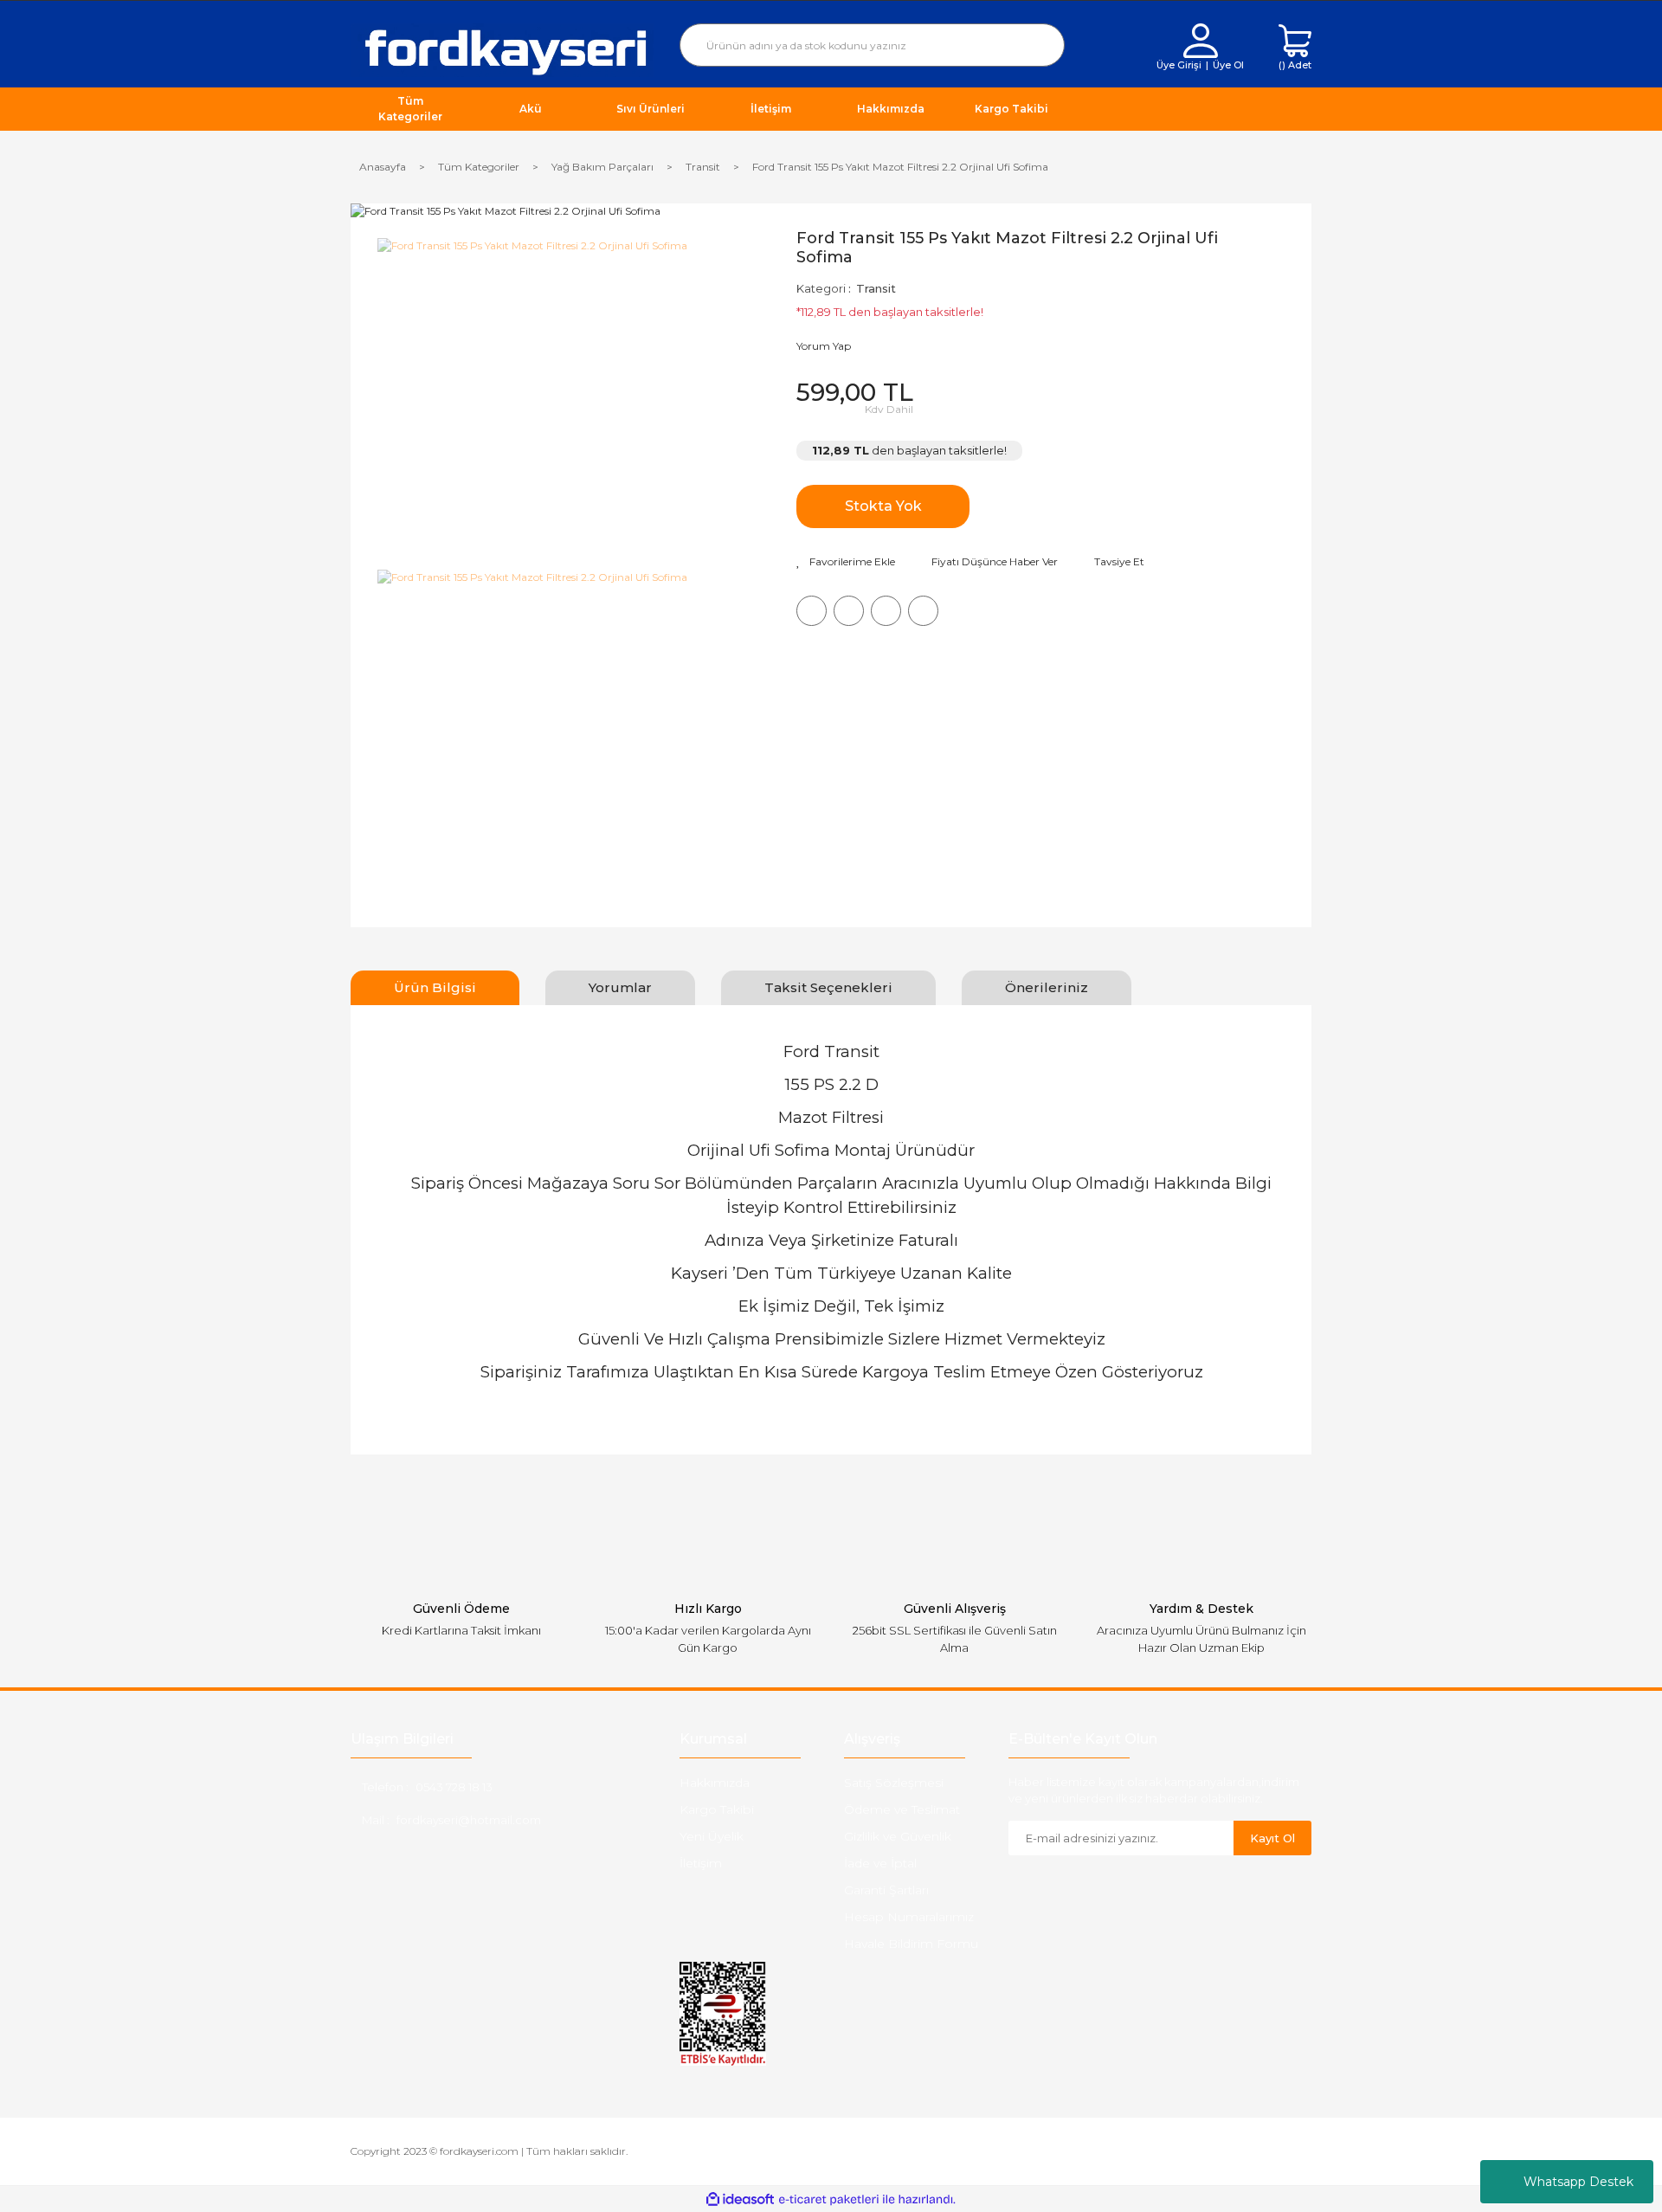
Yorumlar (620, 987)
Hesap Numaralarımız (909, 1917)
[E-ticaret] (829, 2199)
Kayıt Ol (1272, 1838)
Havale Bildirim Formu (911, 1944)
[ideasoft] (740, 2199)
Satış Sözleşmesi (894, 1783)
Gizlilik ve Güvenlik (898, 1836)
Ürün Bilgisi (435, 987)
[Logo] (502, 49)
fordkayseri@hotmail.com (469, 1820)
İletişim (701, 1863)
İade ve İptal (880, 1863)
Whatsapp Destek (1578, 2182)
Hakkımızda (715, 1783)
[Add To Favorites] (846, 562)
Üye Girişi (1179, 65)
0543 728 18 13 (454, 1787)
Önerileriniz (1047, 987)
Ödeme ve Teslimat (902, 1809)
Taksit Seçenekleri (828, 987)
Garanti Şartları (886, 1890)
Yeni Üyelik (712, 1836)
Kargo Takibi (717, 1809)
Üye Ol (1228, 65)
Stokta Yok (883, 506)
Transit (876, 288)
